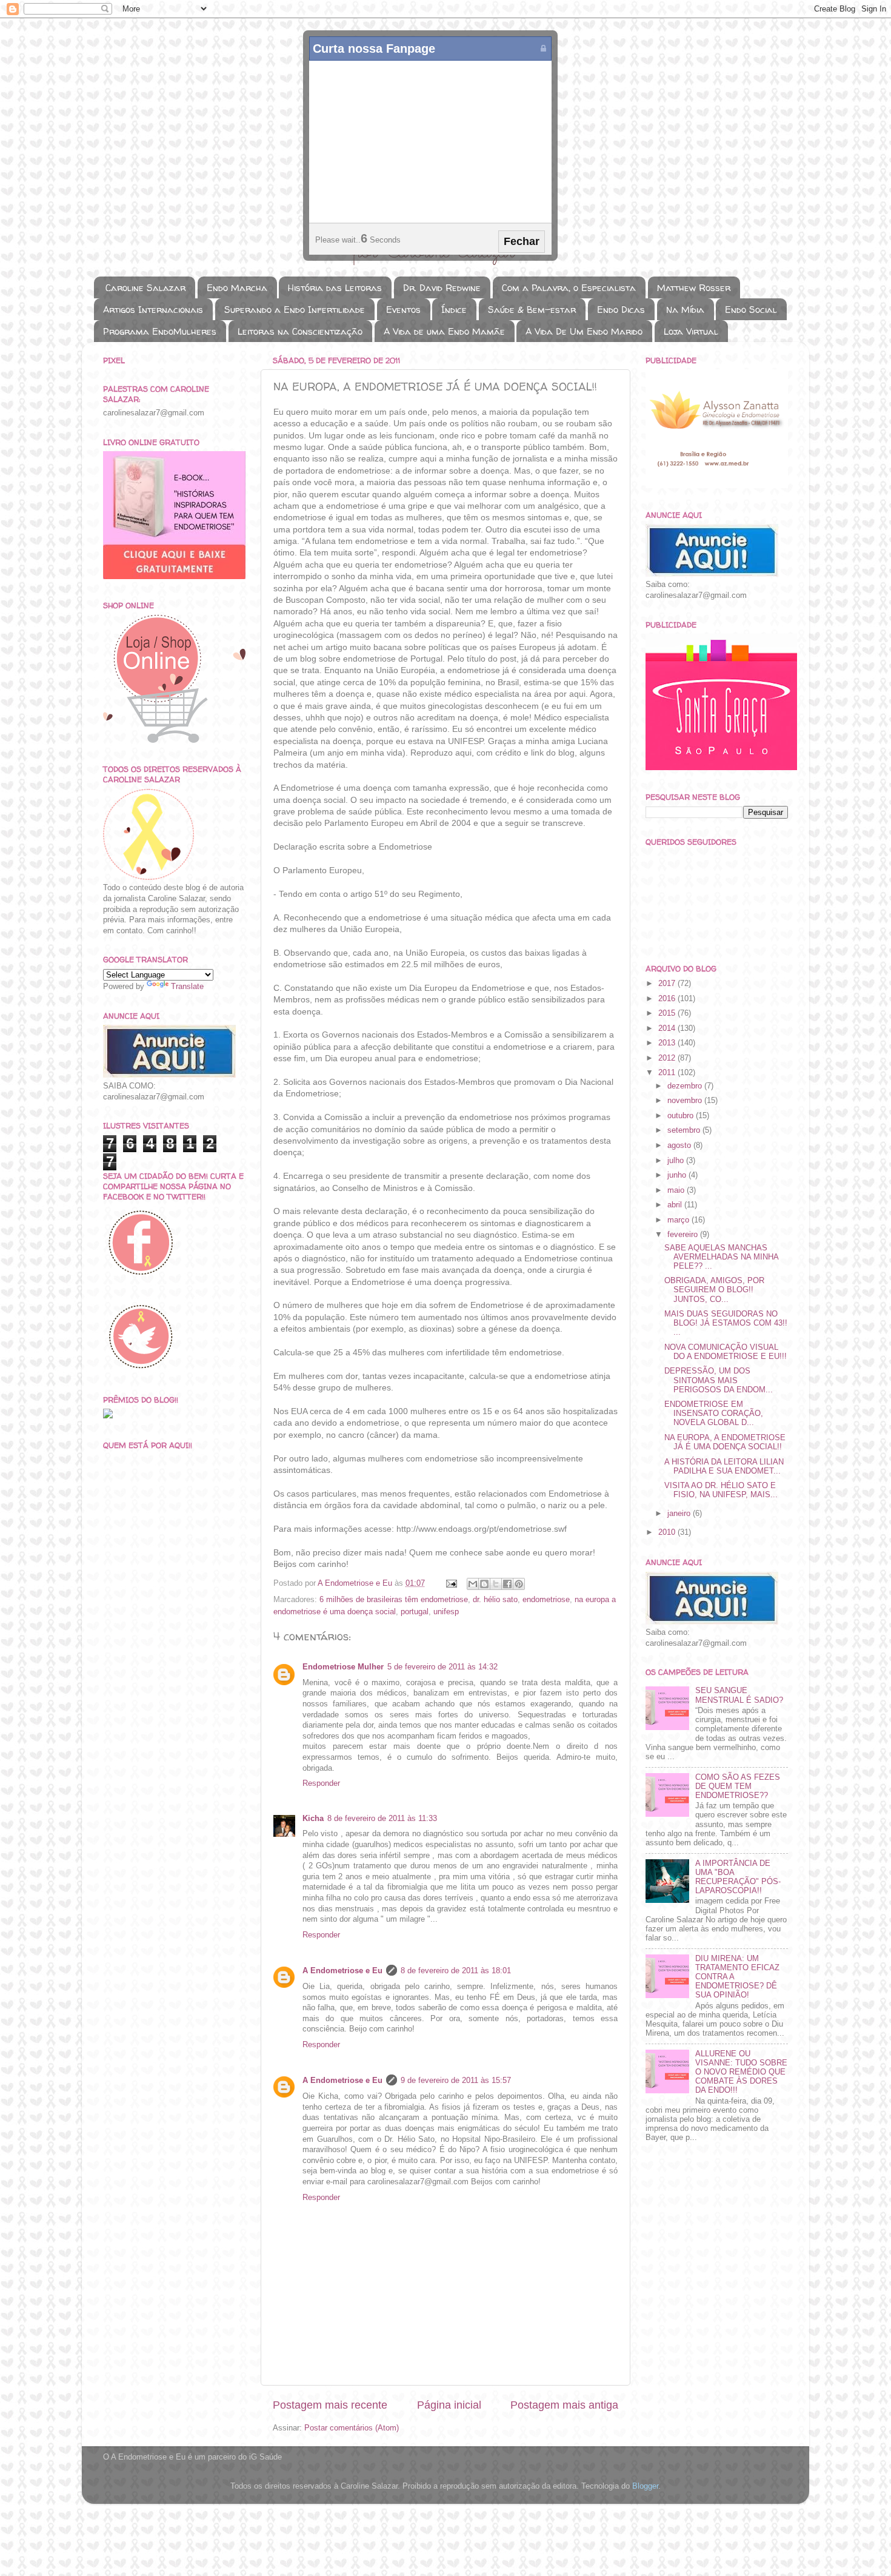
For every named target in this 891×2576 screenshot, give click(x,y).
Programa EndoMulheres (160, 331)
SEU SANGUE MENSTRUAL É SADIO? (739, 1695)
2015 (668, 1013)
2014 (668, 1028)
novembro (686, 1101)
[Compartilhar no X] (496, 1584)
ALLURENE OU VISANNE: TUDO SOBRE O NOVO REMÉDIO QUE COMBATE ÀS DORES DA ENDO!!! (741, 2072)
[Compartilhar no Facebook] (507, 1584)
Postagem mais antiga (564, 2405)
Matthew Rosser (694, 288)
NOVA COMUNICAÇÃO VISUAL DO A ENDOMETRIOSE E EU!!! (726, 1352)
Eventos (403, 310)
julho (677, 1161)
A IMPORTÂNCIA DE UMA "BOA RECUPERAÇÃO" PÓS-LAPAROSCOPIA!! (738, 1877)
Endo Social (751, 310)
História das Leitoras (335, 288)
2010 (668, 1532)
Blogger (645, 2486)
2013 (668, 1043)
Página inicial (449, 2405)
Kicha (313, 1819)
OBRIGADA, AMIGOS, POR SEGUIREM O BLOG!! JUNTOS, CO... (714, 1290)
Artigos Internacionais (153, 310)
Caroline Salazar (145, 288)
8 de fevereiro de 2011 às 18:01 (456, 1971)
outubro (682, 1116)
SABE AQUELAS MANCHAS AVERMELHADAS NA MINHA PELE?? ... (721, 1257)
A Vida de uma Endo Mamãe (444, 331)
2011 (668, 1073)
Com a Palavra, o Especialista (569, 288)
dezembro (686, 1086)
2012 (668, 1058)
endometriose (546, 1600)
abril (676, 1205)
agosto (680, 1145)
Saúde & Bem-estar (532, 310)
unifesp (446, 1612)
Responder (321, 1783)
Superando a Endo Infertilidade (295, 310)
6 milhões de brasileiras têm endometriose (394, 1600)
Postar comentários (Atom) (352, 2428)
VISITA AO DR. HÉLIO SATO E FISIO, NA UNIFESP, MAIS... (721, 1490)
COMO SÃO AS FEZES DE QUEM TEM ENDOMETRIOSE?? (738, 1786)
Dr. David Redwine (442, 288)
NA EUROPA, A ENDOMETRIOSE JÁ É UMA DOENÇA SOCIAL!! (725, 1442)
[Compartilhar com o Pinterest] (519, 1584)
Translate (187, 987)
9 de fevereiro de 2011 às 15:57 (456, 2081)
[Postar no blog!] (484, 1584)
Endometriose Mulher (343, 1667)
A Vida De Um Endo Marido (584, 331)
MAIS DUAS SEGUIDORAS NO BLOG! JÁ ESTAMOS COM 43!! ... (726, 1323)
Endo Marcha (237, 288)
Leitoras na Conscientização (300, 331)
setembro (685, 1130)
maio (677, 1190)
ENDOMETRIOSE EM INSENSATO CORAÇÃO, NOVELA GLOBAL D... (714, 1414)
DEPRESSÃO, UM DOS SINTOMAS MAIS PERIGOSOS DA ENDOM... (719, 1380)
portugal (415, 1612)
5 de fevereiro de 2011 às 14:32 (442, 1667)
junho (678, 1175)
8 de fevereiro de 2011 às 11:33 (382, 1819)
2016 (668, 999)
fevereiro (684, 1235)
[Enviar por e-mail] (473, 1584)
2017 (668, 984)
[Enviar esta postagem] (451, 1583)
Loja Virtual (691, 331)
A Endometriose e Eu (342, 1971)
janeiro (680, 1514)
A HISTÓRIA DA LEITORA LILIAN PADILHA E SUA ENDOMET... (724, 1467)
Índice (454, 310)
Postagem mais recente (330, 2405)
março (679, 1220)
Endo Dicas (621, 310)
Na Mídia (685, 310)
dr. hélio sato (495, 1600)
